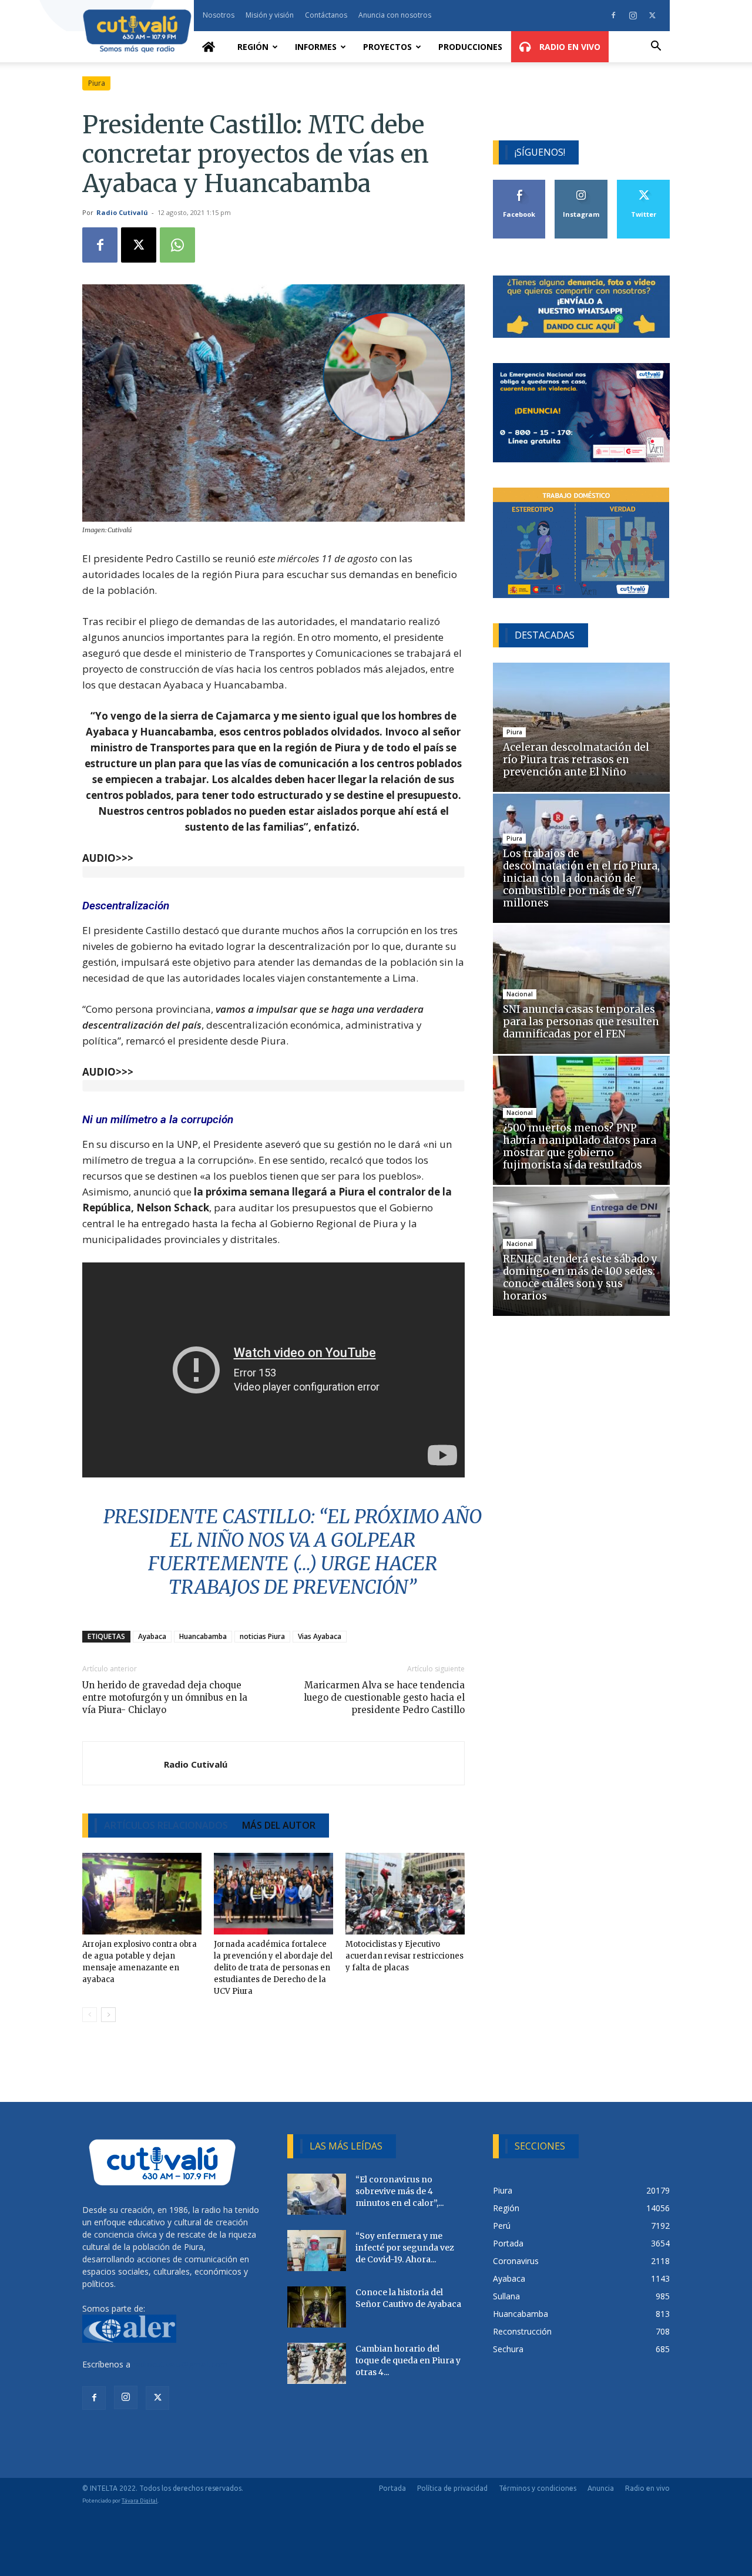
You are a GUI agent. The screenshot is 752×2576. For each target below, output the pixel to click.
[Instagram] (633, 15)
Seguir (581, 184)
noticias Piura (262, 1636)
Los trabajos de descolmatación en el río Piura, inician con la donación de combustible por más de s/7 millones (581, 878)
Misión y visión (270, 15)
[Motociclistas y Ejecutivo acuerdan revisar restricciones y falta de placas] (405, 1894)
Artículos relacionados (166, 1825)
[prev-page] (90, 2015)
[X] (652, 15)
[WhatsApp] (177, 245)
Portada (392, 2488)
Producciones (470, 47)
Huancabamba (203, 1636)
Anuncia (601, 2488)
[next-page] (108, 2015)
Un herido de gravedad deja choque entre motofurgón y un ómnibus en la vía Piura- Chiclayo (165, 1697)
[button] (656, 47)
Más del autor (279, 1825)
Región (253, 47)
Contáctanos (326, 15)
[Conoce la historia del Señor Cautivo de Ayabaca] (317, 2307)
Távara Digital (140, 2501)
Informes (316, 47)
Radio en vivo (647, 2488)
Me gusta (520, 184)
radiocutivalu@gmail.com (180, 2364)
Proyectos (387, 47)
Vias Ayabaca (320, 1636)
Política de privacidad (452, 2488)
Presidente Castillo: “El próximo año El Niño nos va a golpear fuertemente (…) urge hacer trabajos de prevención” (293, 1552)
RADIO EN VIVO (569, 47)
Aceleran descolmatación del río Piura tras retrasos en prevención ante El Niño (576, 760)
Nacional (520, 994)
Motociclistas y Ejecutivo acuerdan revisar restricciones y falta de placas (404, 1956)
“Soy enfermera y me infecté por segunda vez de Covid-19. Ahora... (405, 2248)
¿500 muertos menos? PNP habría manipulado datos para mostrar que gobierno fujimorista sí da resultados (580, 1146)
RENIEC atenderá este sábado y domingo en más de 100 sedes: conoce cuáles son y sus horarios (580, 1277)
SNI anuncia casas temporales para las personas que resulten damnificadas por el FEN (581, 1022)
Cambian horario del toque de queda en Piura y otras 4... (408, 2360)
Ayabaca (152, 1636)
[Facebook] (613, 15)
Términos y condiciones (538, 2488)
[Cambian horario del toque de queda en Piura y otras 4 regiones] (317, 2363)
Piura (97, 83)
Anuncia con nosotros (395, 15)
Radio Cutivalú (122, 212)
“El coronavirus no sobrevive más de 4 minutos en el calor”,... (399, 2191)
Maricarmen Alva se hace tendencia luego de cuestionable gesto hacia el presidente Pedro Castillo (384, 1697)
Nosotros (219, 15)
